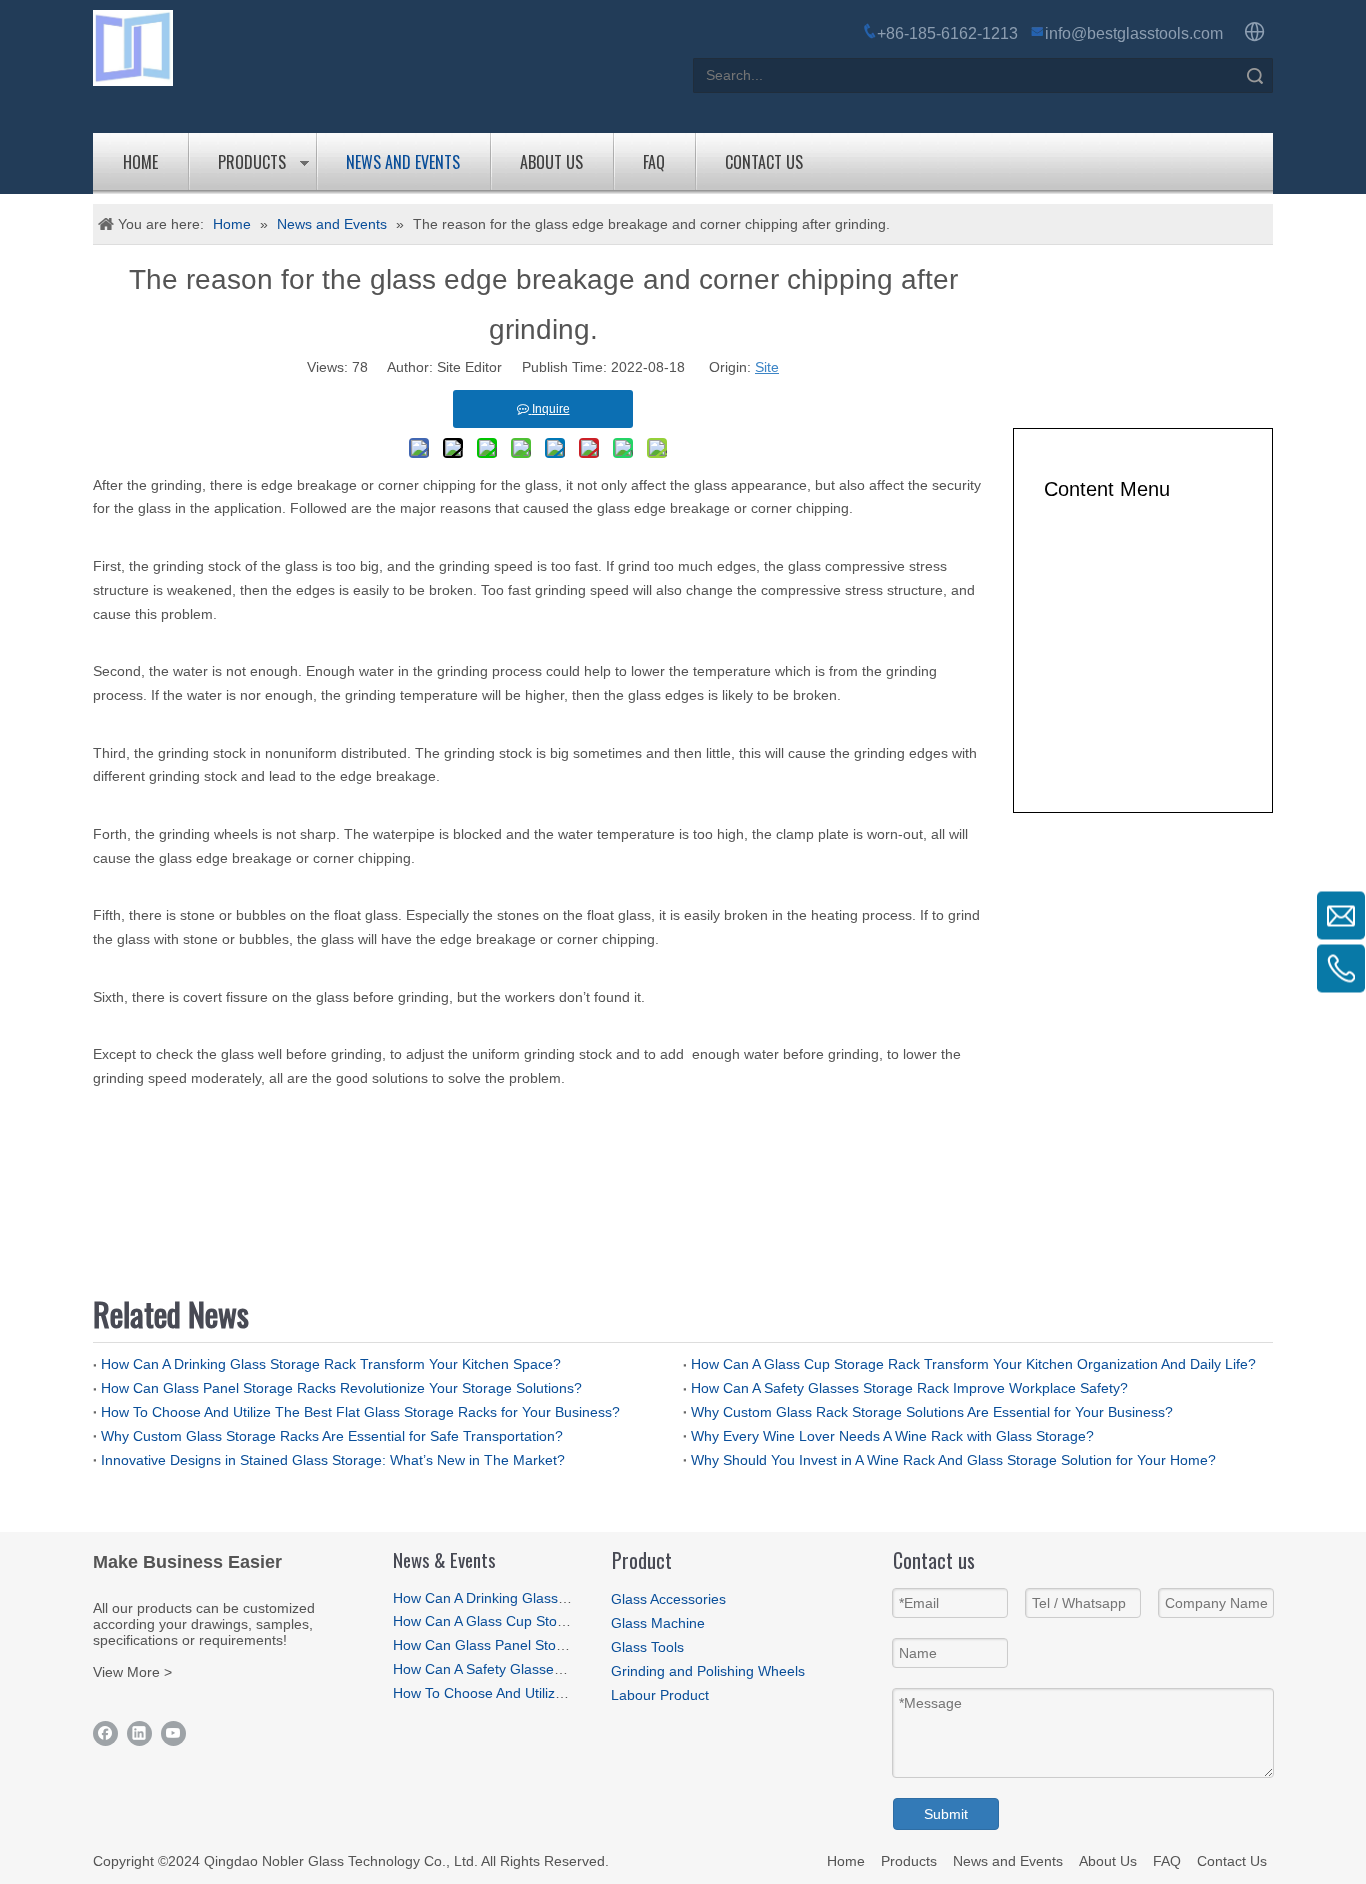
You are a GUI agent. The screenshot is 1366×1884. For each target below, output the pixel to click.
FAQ (654, 162)
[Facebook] (105, 1733)
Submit (946, 1814)
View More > (132, 1672)
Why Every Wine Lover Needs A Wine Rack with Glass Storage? (892, 1436)
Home (140, 162)
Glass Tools (647, 1647)
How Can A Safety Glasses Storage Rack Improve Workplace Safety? (909, 1388)
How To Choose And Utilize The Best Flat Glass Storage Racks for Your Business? (360, 1412)
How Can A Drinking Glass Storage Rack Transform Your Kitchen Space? (331, 1364)
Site (767, 367)
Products (252, 162)
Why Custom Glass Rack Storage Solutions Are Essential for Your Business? (932, 1412)
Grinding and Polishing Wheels (708, 1671)
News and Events (403, 162)
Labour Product (660, 1695)
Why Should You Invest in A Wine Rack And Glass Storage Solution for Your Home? (953, 1460)
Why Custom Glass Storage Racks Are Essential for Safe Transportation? (332, 1436)
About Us (551, 162)
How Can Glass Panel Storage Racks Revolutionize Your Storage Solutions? (341, 1388)
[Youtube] (173, 1733)
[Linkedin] (139, 1733)
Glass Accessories (668, 1599)
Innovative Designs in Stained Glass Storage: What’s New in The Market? (333, 1460)
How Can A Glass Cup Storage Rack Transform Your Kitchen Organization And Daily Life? (973, 1364)
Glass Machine (658, 1623)
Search (1255, 75)
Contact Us (764, 162)
